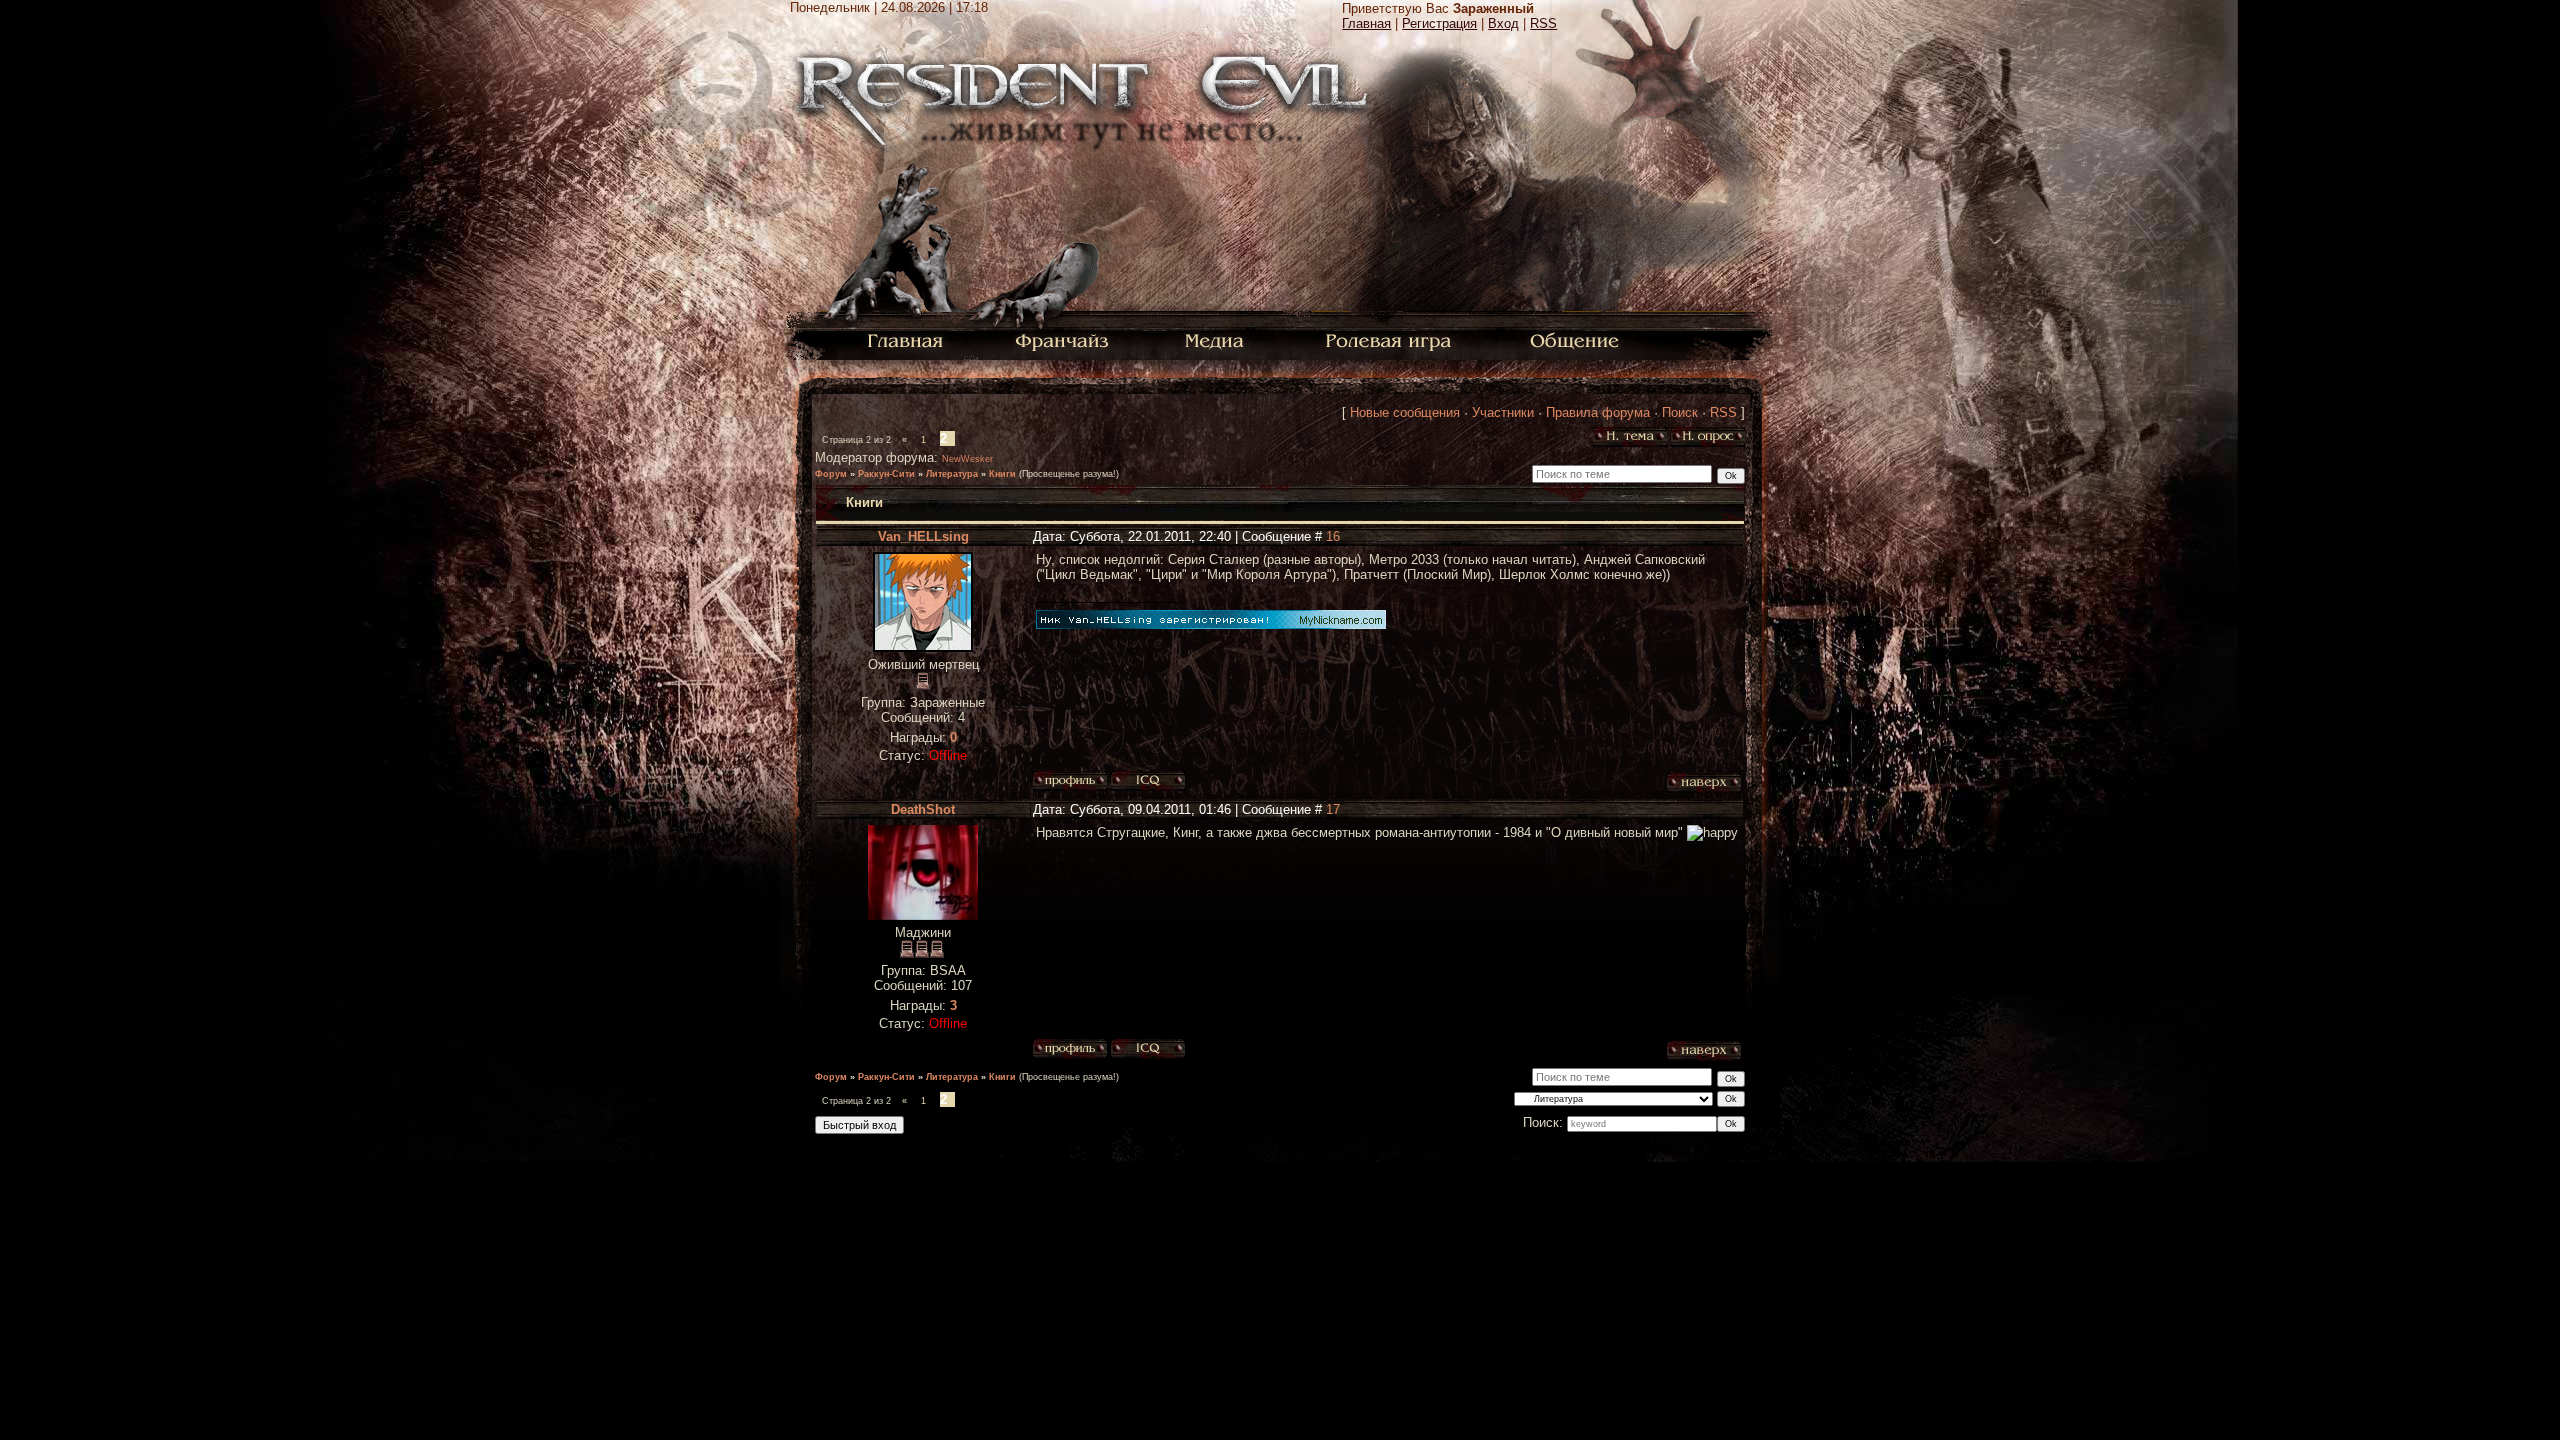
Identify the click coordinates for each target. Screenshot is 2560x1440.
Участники (1503, 412)
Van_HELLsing (923, 536)
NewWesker (967, 459)
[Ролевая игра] (1391, 339)
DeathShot (923, 809)
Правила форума (1598, 412)
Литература (952, 474)
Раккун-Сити (886, 474)
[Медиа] (1216, 339)
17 (1333, 809)
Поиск (1680, 412)
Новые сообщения (1405, 412)
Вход (1503, 23)
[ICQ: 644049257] (1148, 1049)
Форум (831, 474)
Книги (1002, 474)
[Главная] (905, 339)
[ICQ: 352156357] (1148, 781)
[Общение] (1576, 339)
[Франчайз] (1061, 339)
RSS (1543, 23)
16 (1333, 536)
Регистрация (1439, 23)
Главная (1366, 23)
